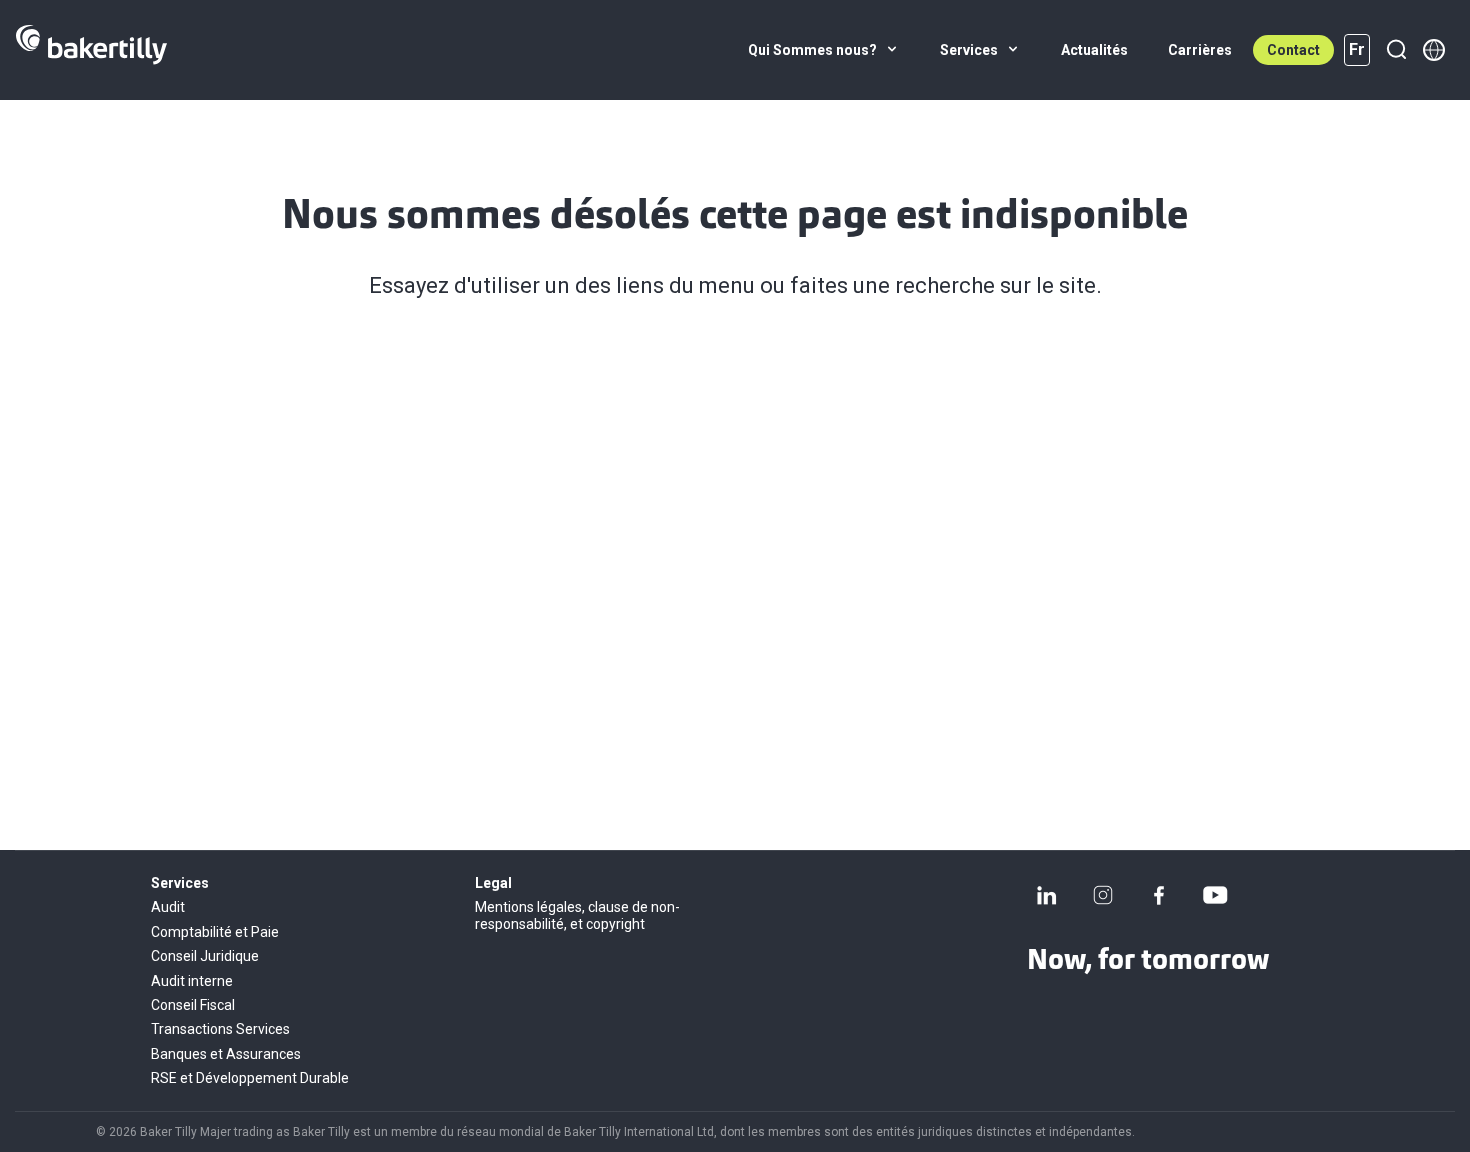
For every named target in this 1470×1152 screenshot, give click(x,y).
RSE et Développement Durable (250, 1078)
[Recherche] (1396, 50)
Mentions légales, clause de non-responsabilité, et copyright (577, 915)
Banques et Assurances (226, 1054)
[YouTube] (1215, 895)
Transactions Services (220, 1029)
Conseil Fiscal (193, 1005)
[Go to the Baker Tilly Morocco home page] (91, 50)
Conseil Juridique (205, 956)
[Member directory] (1434, 50)
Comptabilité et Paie (215, 932)
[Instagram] (1103, 895)
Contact (1293, 50)
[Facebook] (1159, 895)
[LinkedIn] (1047, 895)
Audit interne (192, 981)
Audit (168, 907)
